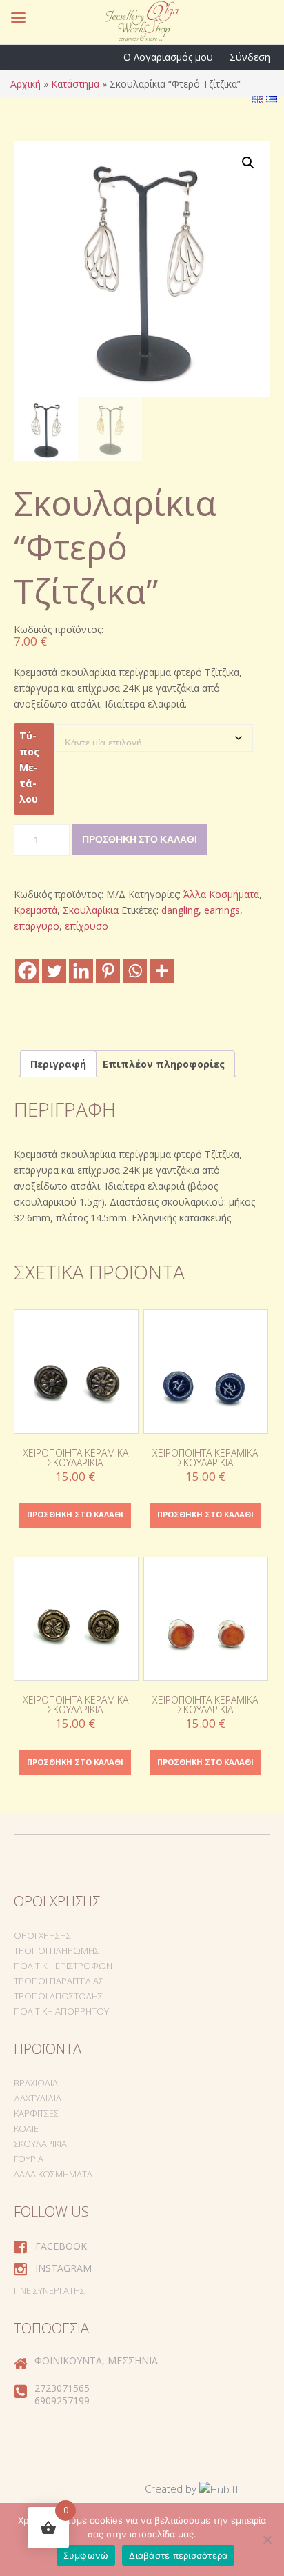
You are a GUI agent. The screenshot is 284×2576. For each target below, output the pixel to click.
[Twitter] (54, 971)
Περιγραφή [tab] (58, 1064)
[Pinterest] (108, 971)
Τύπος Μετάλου (29, 767)
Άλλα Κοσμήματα (221, 894)
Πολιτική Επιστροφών (63, 1966)
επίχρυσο (87, 926)
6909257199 (62, 2400)
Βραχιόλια (36, 2083)
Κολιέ (26, 2128)
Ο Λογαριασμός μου (168, 57)
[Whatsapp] (135, 971)
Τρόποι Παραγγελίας (59, 1981)
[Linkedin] (81, 971)
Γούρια (29, 2159)
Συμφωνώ (86, 2555)
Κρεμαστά (35, 910)
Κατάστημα (75, 84)
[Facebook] (27, 971)
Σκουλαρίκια (91, 910)
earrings (222, 910)
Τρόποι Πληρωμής (57, 1950)
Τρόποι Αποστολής (58, 1996)
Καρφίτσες (36, 2113)
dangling (180, 910)
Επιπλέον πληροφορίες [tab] (164, 1064)
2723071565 (62, 2388)
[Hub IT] (219, 2488)
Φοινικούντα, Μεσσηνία (96, 2360)
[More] (162, 971)
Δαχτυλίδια (38, 2098)
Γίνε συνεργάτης (49, 2290)
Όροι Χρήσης (42, 1935)
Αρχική (26, 84)
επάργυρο (37, 926)
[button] (248, 163)
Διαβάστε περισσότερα (178, 2555)
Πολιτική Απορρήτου (61, 2011)
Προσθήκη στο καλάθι (140, 839)
